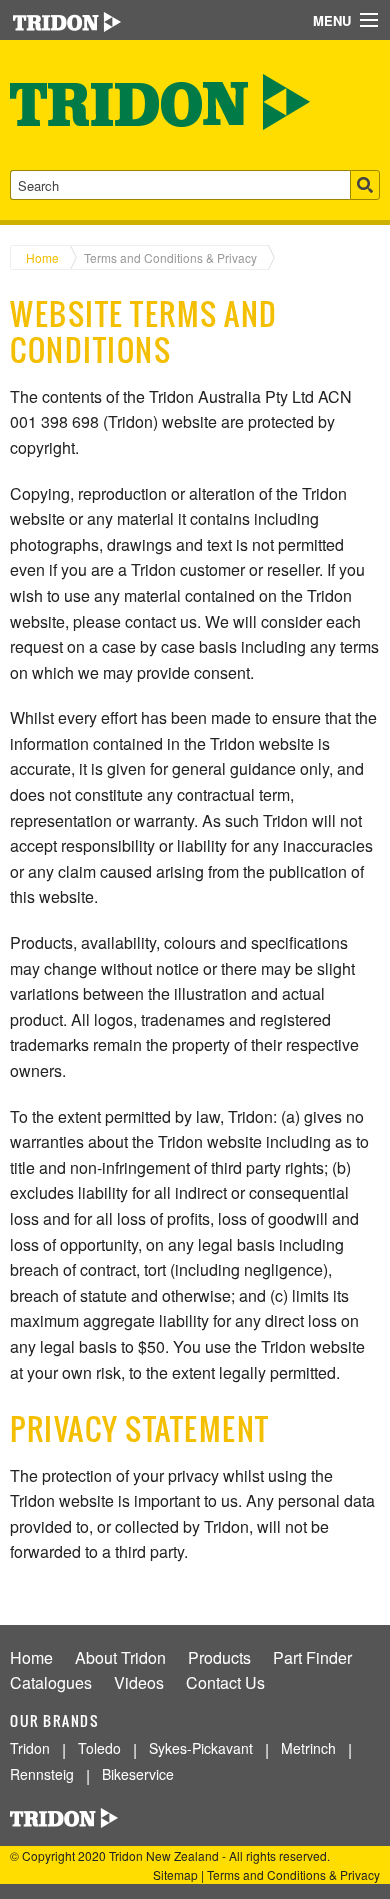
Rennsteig (42, 1774)
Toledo (99, 1748)
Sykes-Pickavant (201, 1748)
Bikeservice (138, 1774)
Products (219, 1657)
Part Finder (312, 1657)
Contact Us (225, 1682)
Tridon (30, 1748)
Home (42, 257)
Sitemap (175, 1874)
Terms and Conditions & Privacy (170, 257)
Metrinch (308, 1748)
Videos (139, 1682)
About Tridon (120, 1657)
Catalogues (51, 1682)
